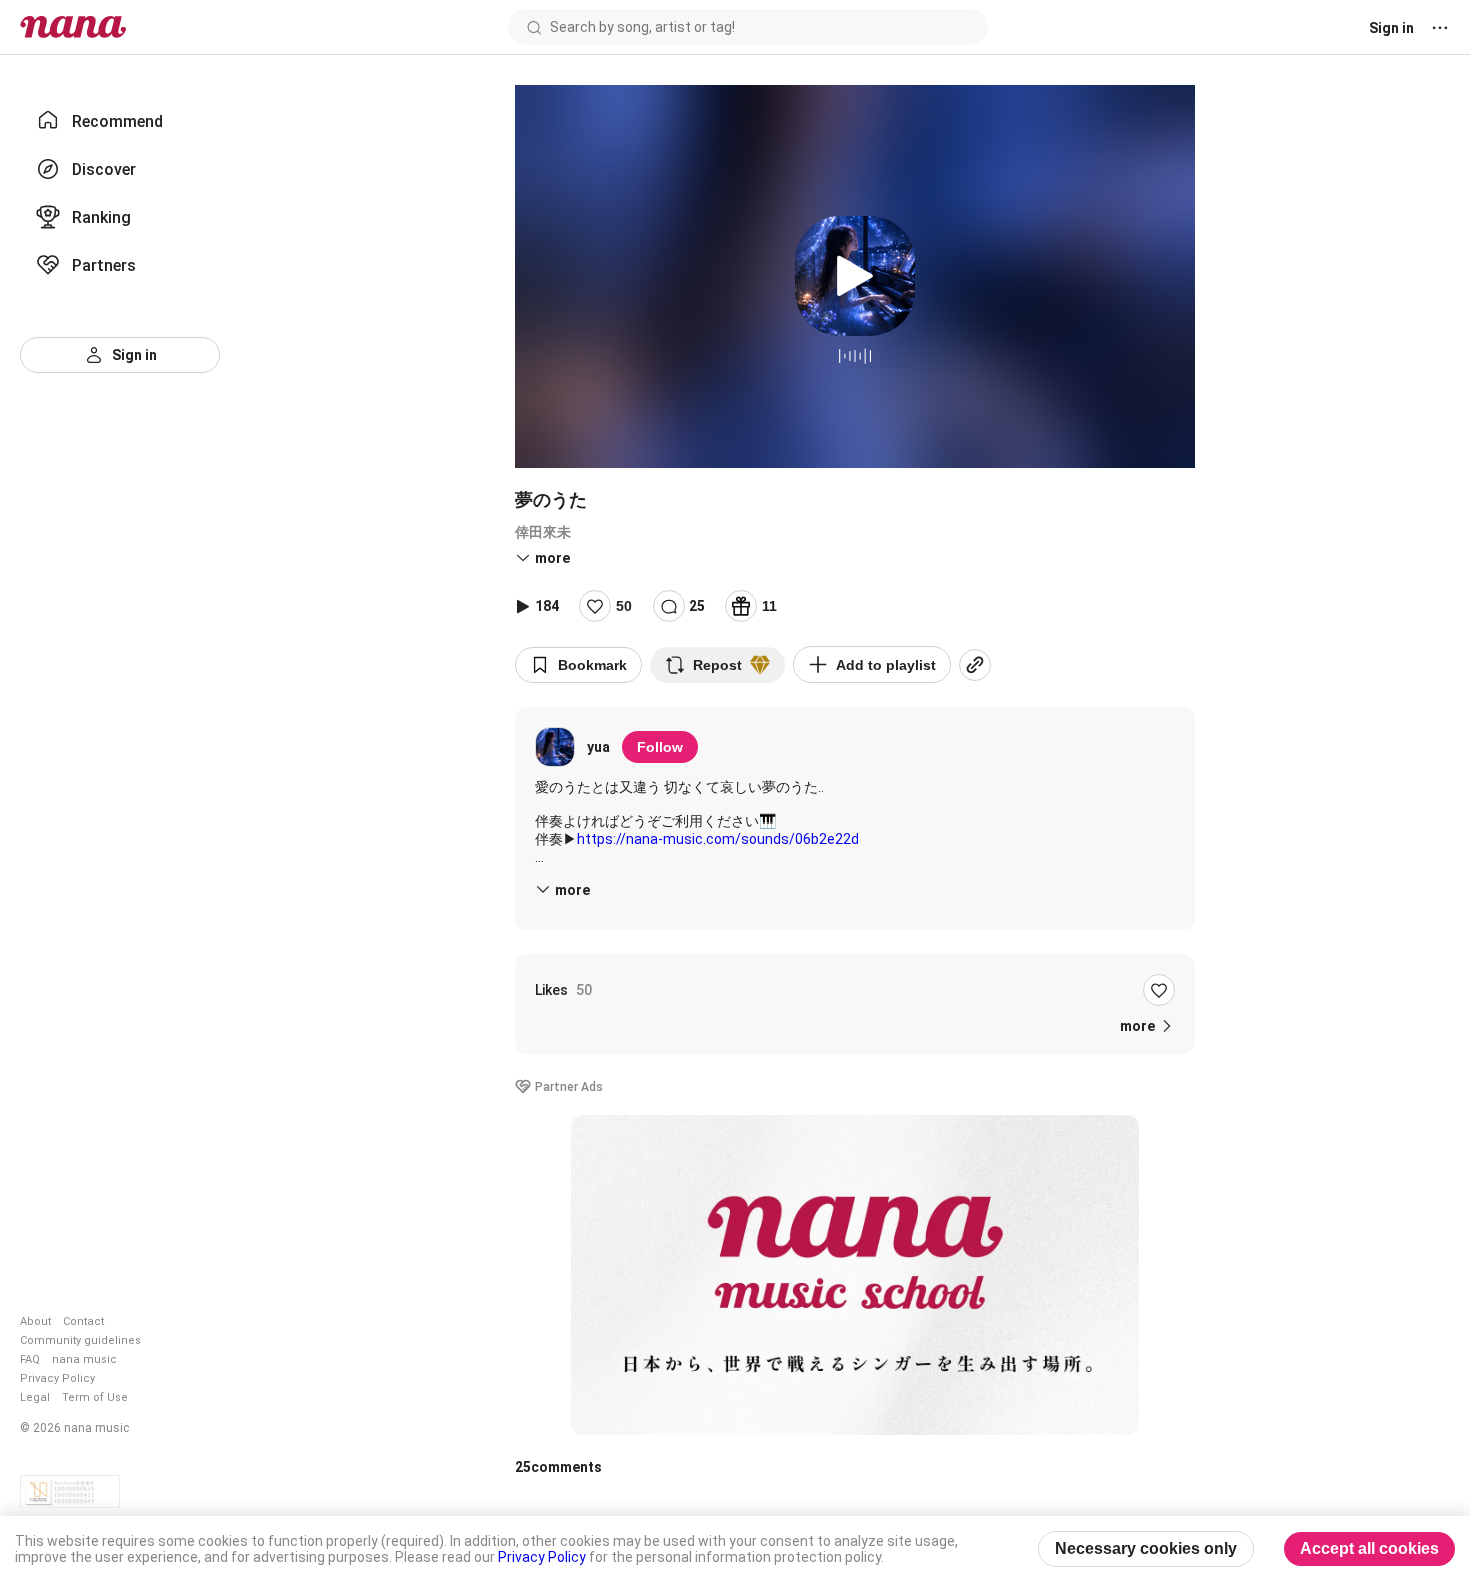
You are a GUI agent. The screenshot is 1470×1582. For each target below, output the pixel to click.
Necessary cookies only (1146, 1548)
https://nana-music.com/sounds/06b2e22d (718, 839)
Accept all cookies (1369, 1548)
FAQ (30, 1359)
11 (769, 606)
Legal (35, 1397)
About (35, 1321)
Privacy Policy (57, 1378)
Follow (660, 747)
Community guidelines (80, 1340)
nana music (84, 1359)
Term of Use (95, 1397)
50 (624, 606)
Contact (83, 1321)
